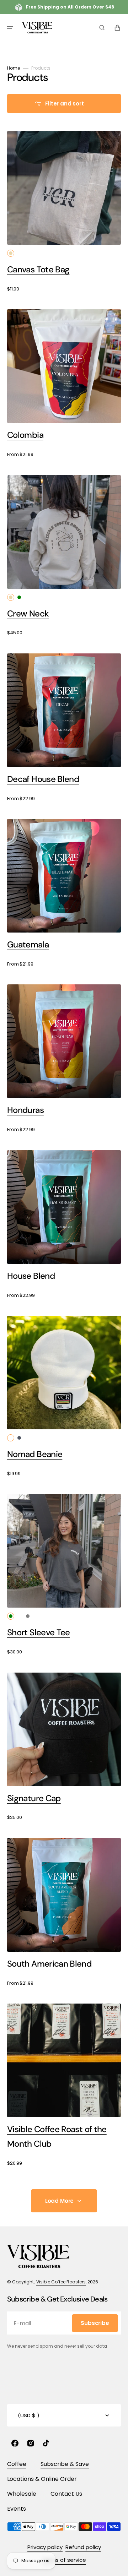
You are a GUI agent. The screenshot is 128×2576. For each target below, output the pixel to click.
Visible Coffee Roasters (61, 2282)
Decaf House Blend (43, 779)
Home (14, 68)
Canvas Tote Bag (38, 269)
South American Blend (49, 1964)
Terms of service (64, 2560)
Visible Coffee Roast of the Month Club (57, 2136)
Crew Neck (28, 613)
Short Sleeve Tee (39, 1632)
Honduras (25, 1110)
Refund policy (83, 2547)
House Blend (31, 1276)
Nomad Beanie (35, 1454)
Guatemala (28, 944)
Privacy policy (45, 2547)
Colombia (25, 435)
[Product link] (64, 212)
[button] (10, 28)
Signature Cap (34, 1798)
